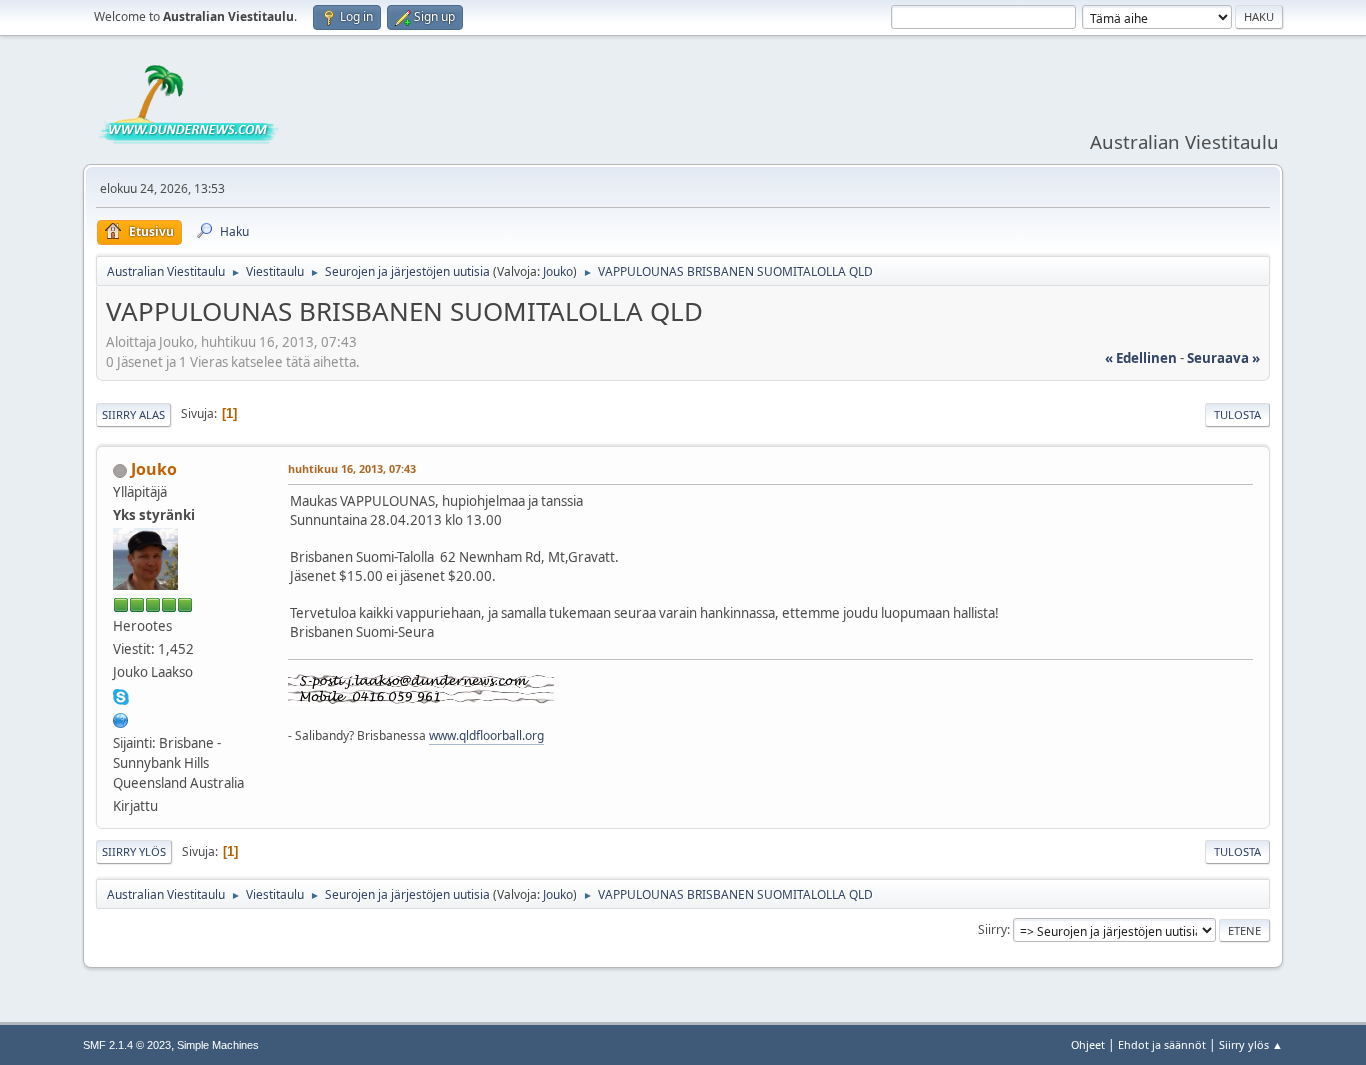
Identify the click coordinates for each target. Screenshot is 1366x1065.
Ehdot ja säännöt (1162, 1044)
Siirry (992, 929)
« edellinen (1141, 358)
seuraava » (1223, 358)
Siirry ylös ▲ (1251, 1044)
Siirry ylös (134, 851)
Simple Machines (218, 1045)
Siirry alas (133, 414)
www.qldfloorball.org (486, 735)
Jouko (558, 271)
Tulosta (1237, 414)
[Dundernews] (121, 718)
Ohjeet (1088, 1044)
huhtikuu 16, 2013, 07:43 (352, 468)
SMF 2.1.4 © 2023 (127, 1045)
